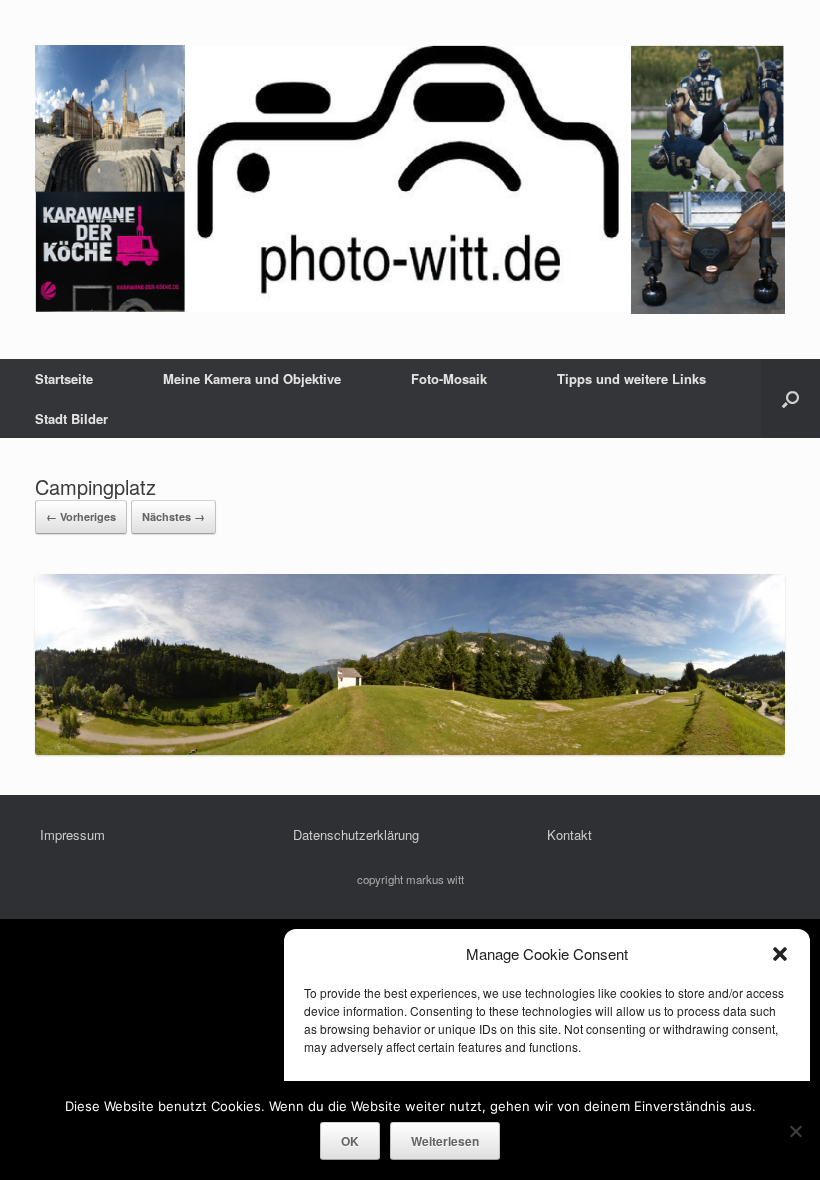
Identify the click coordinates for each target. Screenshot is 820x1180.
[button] (780, 954)
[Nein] (795, 1131)
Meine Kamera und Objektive (252, 378)
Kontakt (569, 834)
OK (350, 1141)
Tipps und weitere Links (631, 378)
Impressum (72, 834)
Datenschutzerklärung (356, 834)
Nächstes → (173, 516)
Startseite (64, 378)
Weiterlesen (445, 1141)
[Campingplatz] (410, 749)
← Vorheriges (81, 516)
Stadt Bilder (71, 418)
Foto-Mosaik (449, 378)
